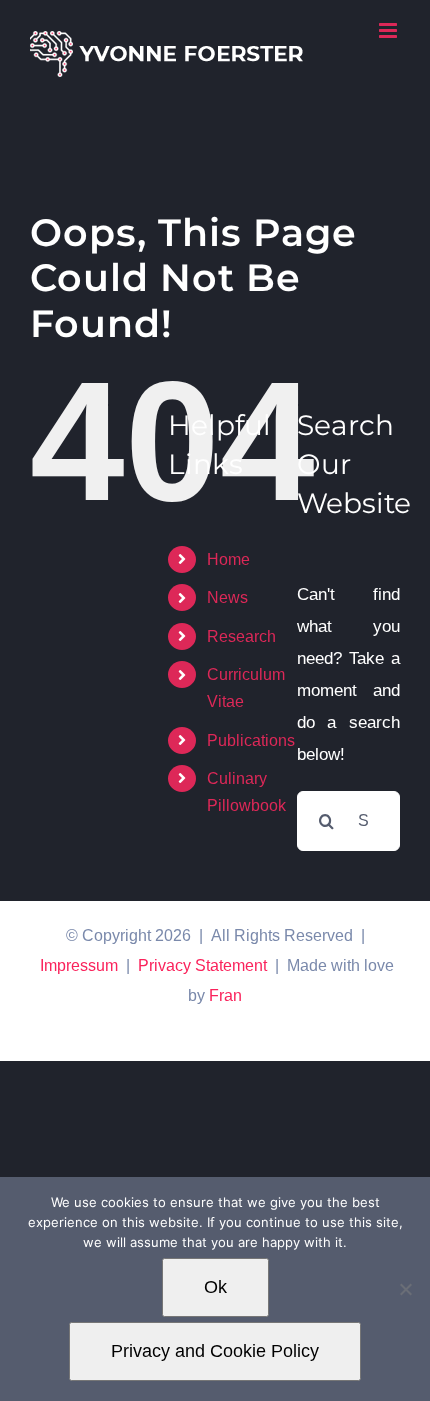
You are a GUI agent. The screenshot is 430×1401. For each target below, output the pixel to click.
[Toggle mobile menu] (389, 30)
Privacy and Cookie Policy (215, 1351)
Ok (215, 1287)
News (227, 597)
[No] (405, 1289)
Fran (225, 995)
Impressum (79, 965)
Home (228, 559)
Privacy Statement (202, 965)
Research (241, 636)
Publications (251, 740)
